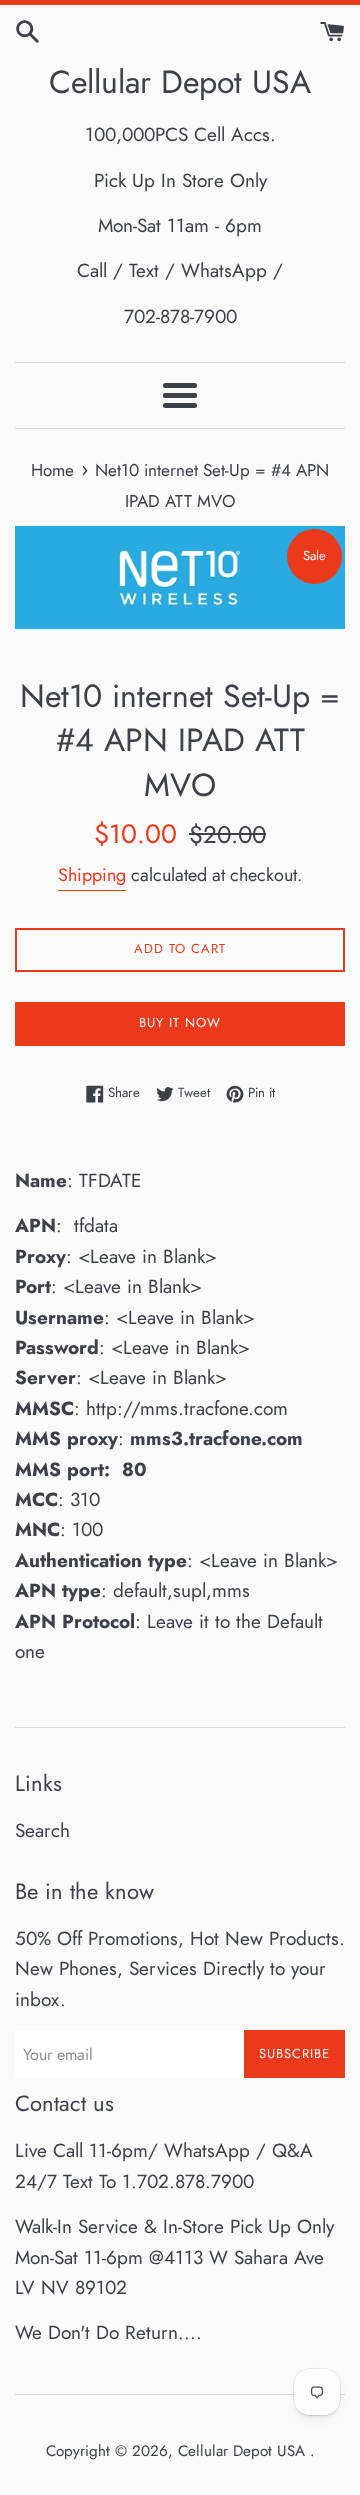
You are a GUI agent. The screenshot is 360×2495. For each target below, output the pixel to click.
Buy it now (180, 1022)
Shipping (92, 875)
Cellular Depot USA (180, 82)
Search (42, 1830)
